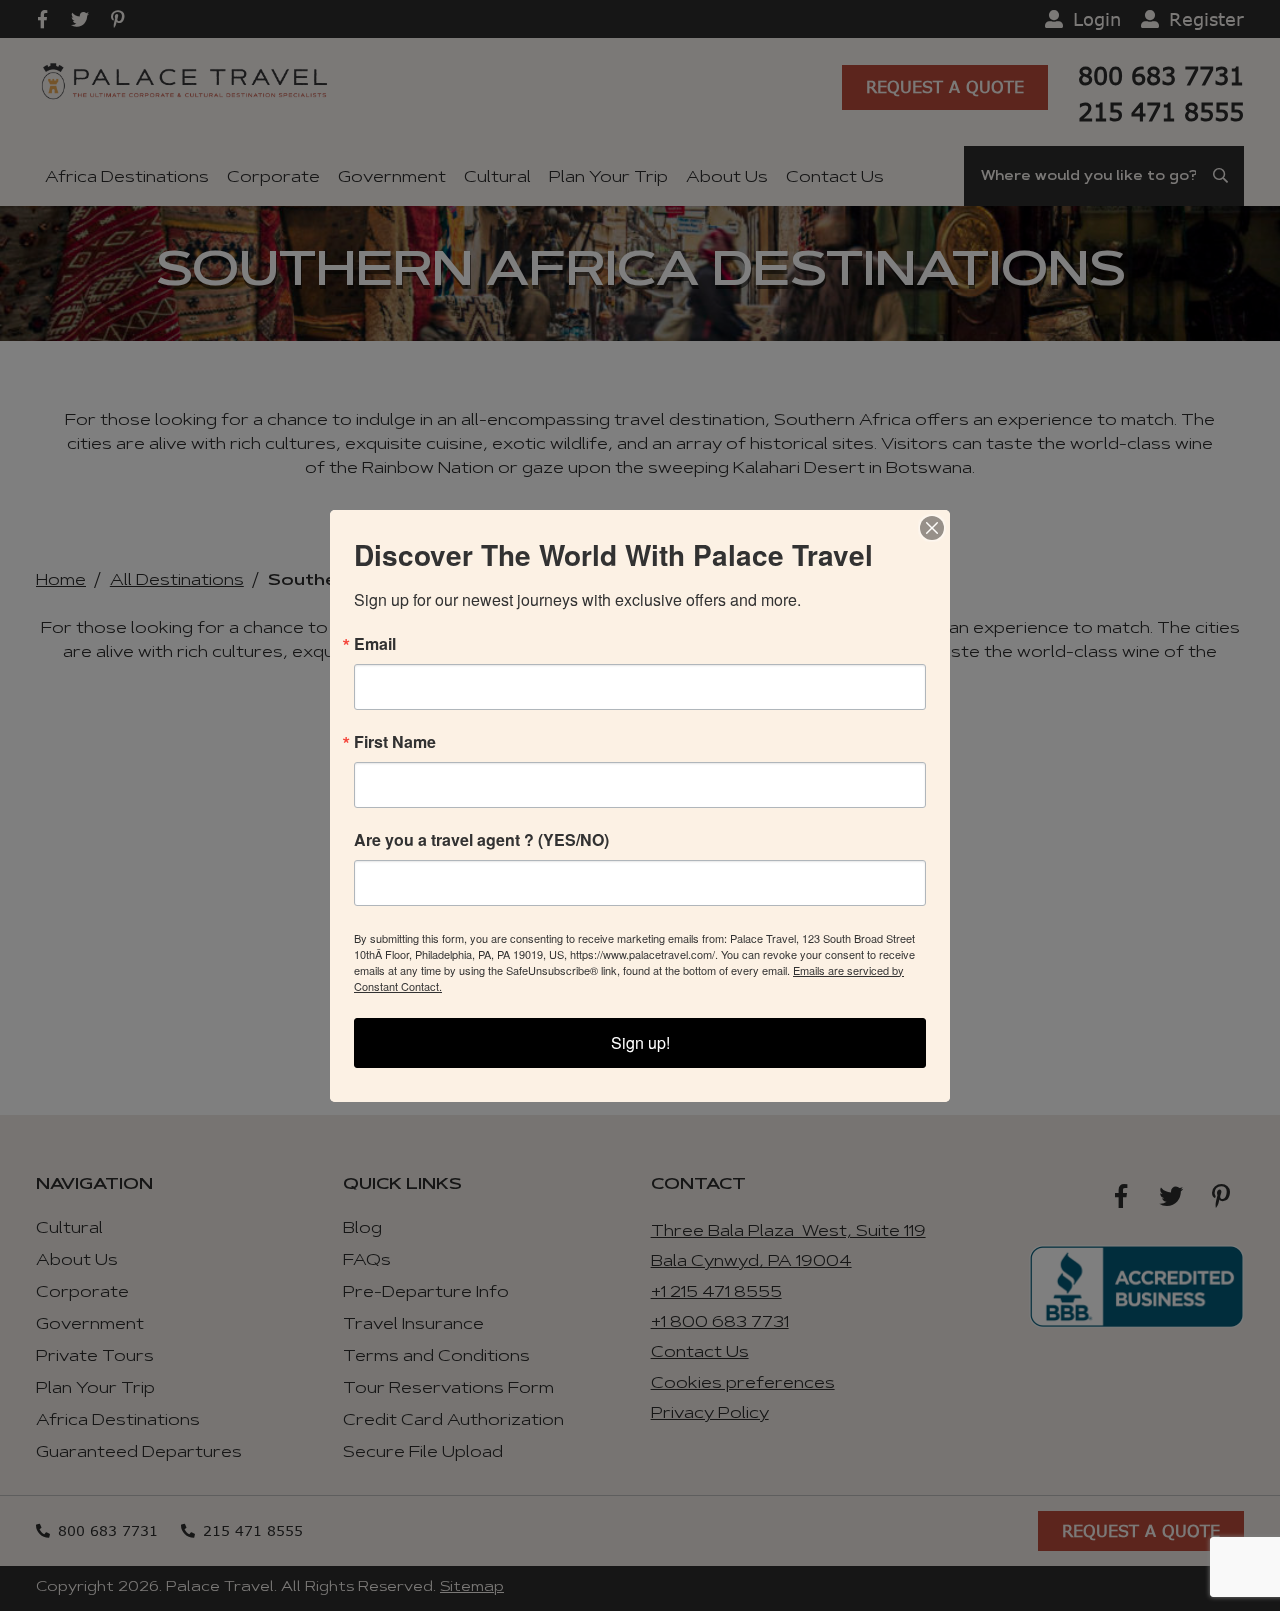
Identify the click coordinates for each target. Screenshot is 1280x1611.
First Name (395, 742)
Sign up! (640, 1042)
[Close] (932, 528)
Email (375, 644)
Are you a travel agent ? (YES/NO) (481, 840)
